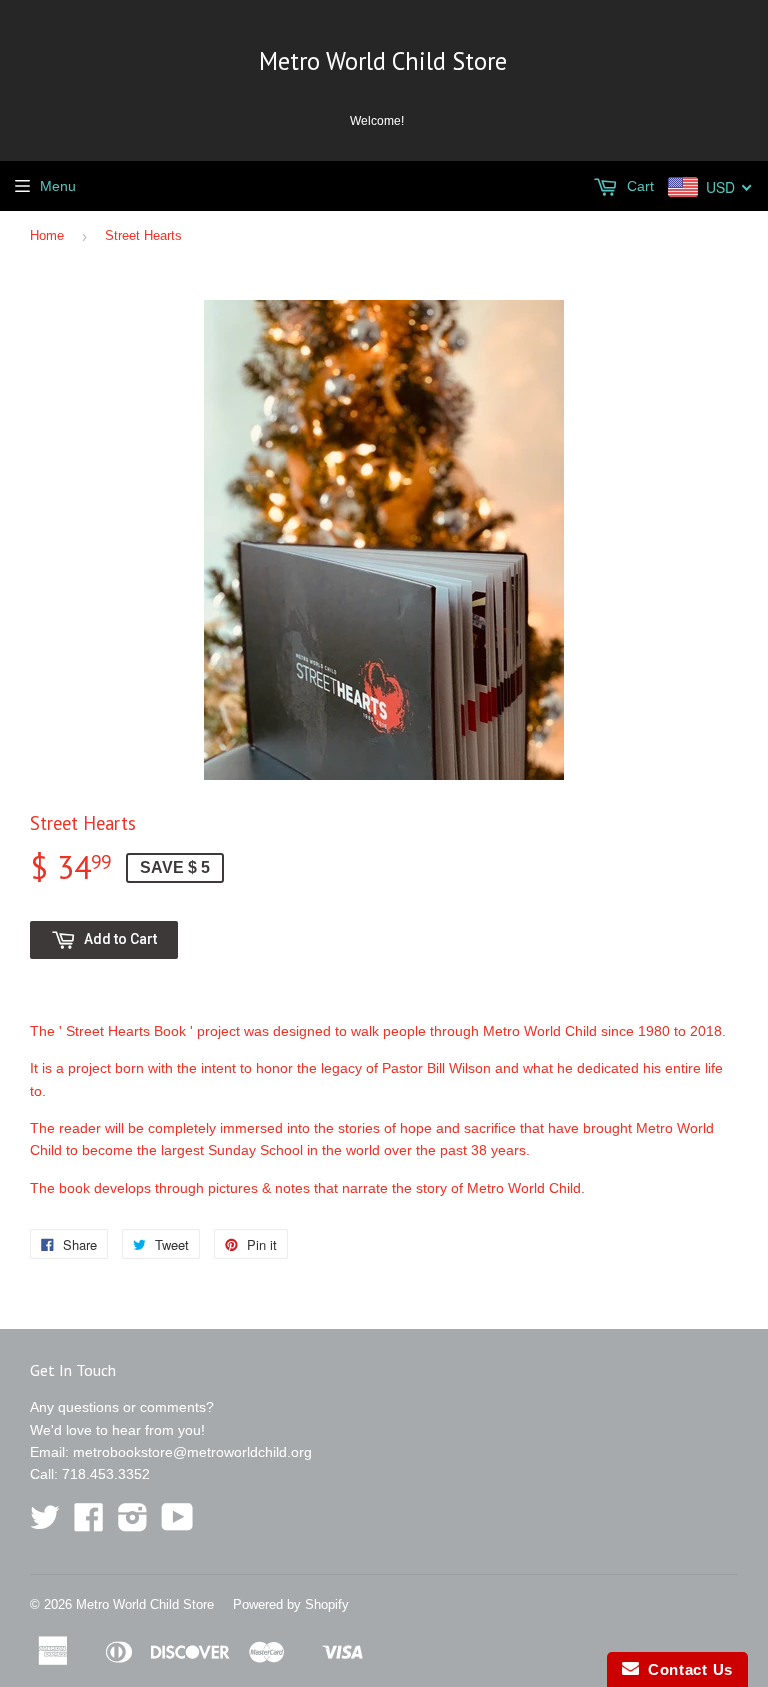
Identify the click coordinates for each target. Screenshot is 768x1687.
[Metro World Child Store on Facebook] (89, 1524)
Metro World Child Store (383, 61)
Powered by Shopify (291, 1604)
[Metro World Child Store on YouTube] (177, 1524)
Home (47, 235)
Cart (638, 186)
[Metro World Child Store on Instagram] (133, 1524)
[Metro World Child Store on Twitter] (45, 1524)
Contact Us (686, 1669)
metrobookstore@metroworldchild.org (192, 1452)
